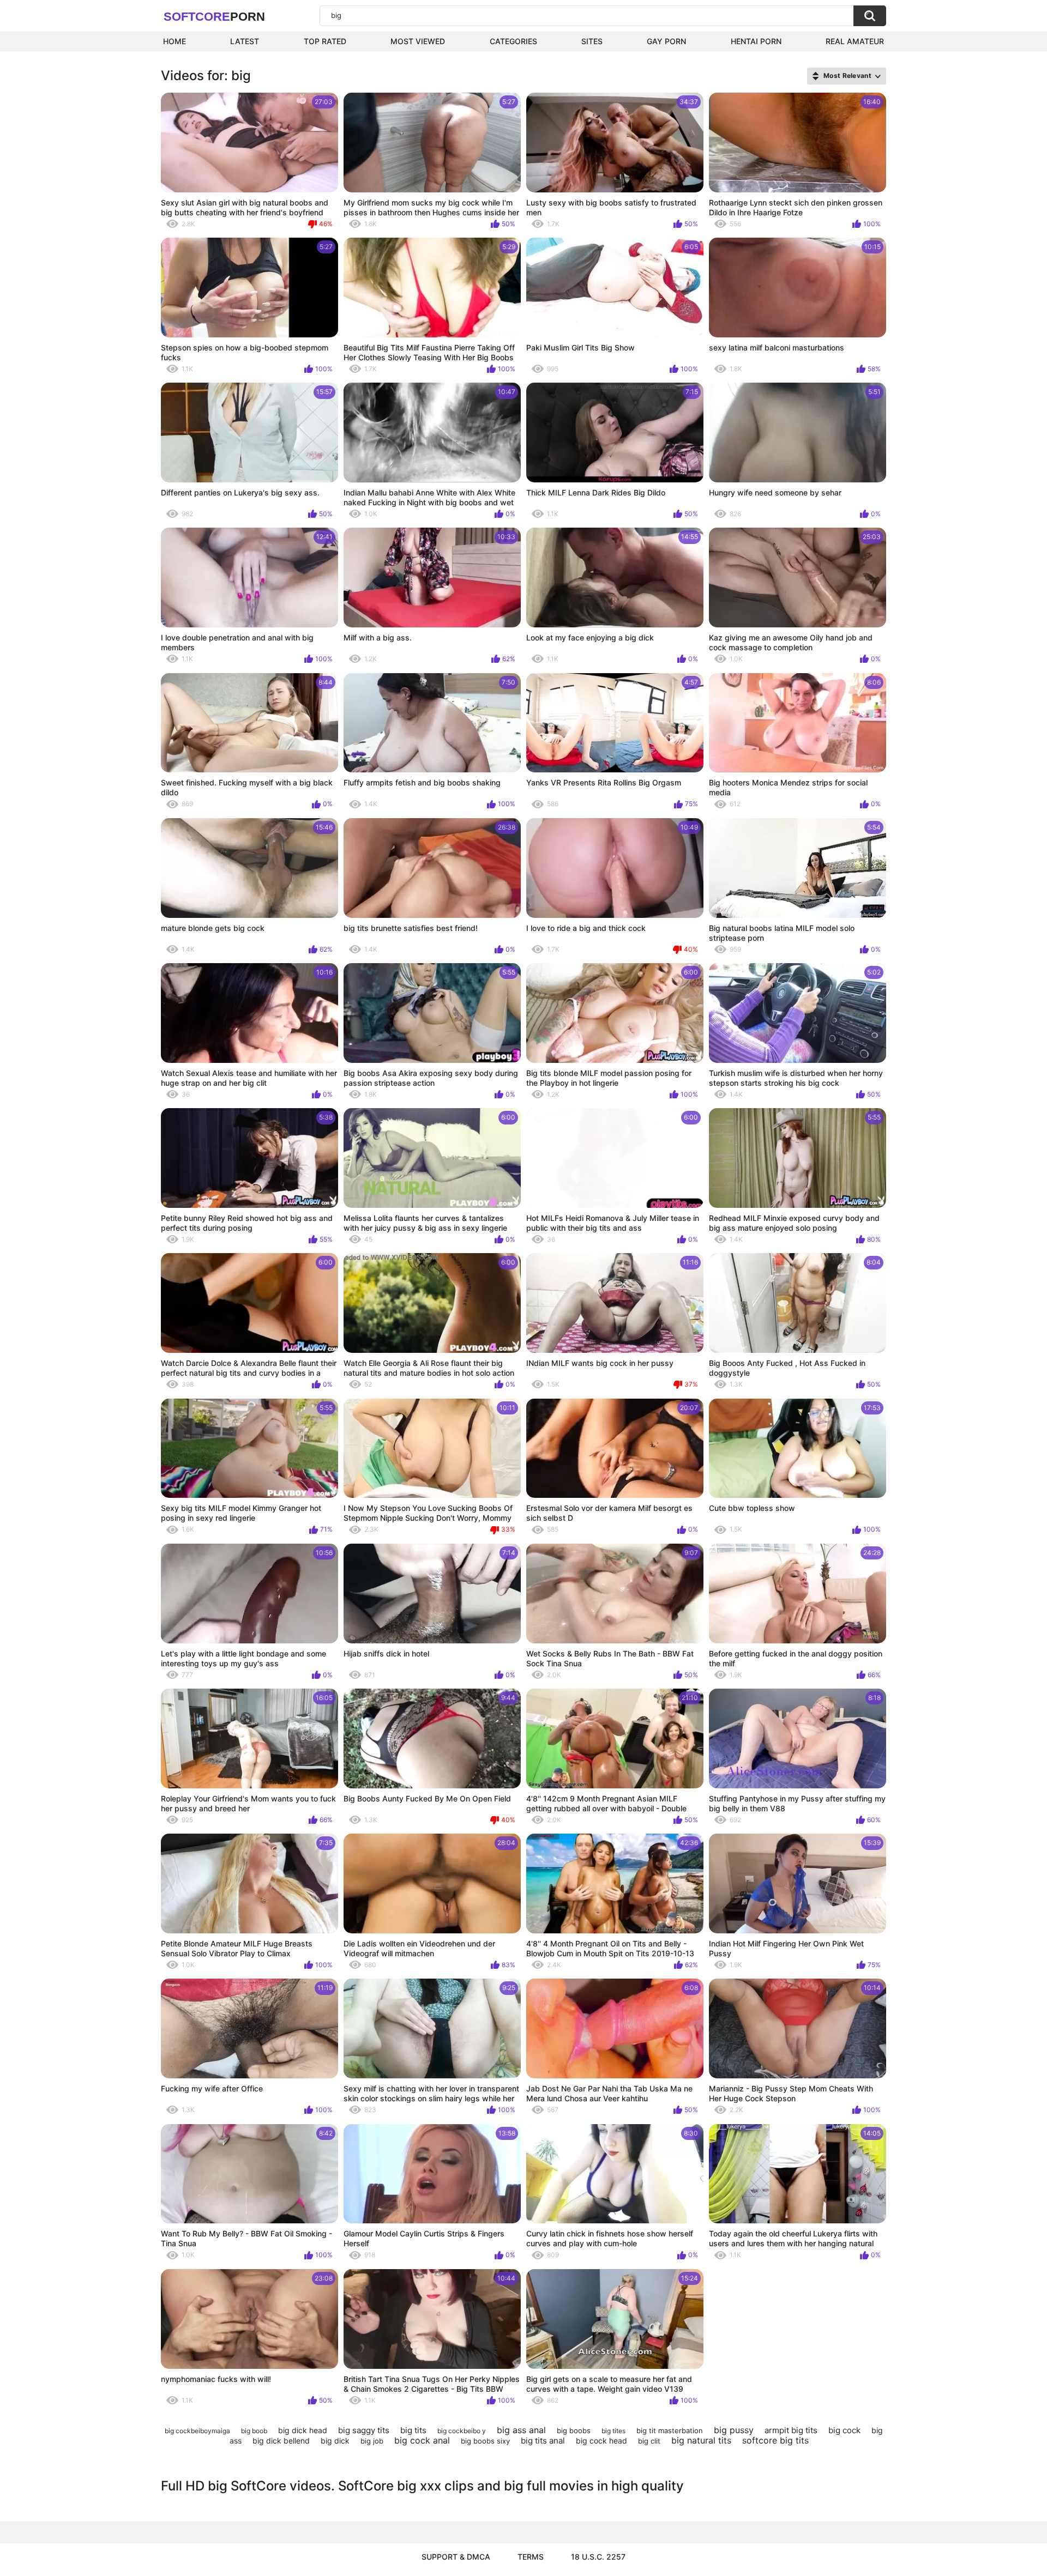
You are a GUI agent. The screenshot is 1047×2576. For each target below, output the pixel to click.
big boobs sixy (485, 2441)
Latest (245, 41)
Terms (531, 2557)
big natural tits (701, 2440)
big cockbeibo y (462, 2431)
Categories (513, 41)
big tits (413, 2430)
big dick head (303, 2430)
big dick (335, 2441)
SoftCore (214, 17)
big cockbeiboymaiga (197, 2431)
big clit (649, 2441)
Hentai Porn (756, 41)
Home (174, 41)
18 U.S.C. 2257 (598, 2557)
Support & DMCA (456, 2557)
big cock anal (422, 2440)
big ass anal (521, 2430)
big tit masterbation (670, 2430)
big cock (844, 2430)
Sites (592, 41)
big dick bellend (281, 2441)
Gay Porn (666, 41)
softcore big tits (775, 2440)
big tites (613, 2431)
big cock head (601, 2441)
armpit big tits (791, 2430)
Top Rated (325, 41)
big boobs (574, 2430)
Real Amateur (855, 41)
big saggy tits (364, 2430)
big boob (254, 2431)
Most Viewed (418, 41)
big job (372, 2441)
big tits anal (543, 2441)
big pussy (734, 2430)
